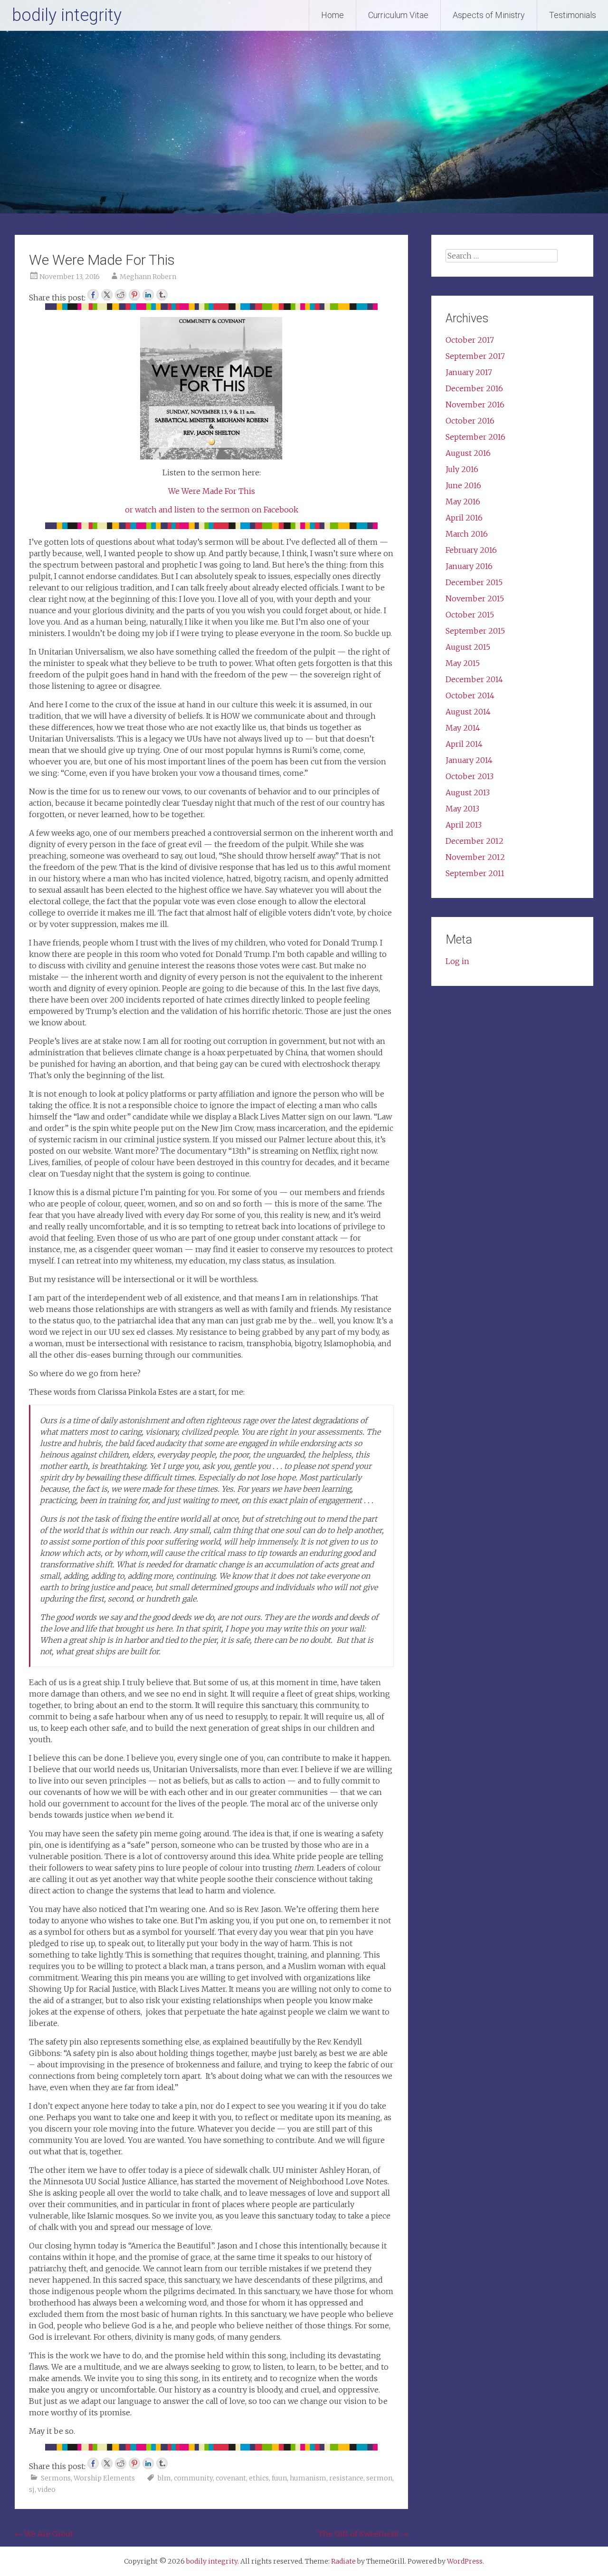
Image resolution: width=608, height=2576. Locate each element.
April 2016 (464, 518)
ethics (259, 2478)
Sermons (56, 2478)
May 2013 (462, 809)
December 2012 (475, 841)
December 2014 (474, 679)
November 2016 (475, 405)
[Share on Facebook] (93, 295)
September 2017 (475, 356)
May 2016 (463, 502)
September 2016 (475, 437)
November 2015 (475, 598)
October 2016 (470, 421)
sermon (379, 2478)
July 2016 (462, 469)
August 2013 (468, 792)
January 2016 (469, 566)
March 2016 (467, 534)
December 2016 (474, 388)
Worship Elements (104, 2478)
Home (332, 15)
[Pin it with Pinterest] (134, 295)
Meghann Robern (148, 277)
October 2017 (470, 340)
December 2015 (474, 582)
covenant (231, 2478)
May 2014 (463, 728)
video (47, 2489)
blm (164, 2478)
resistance (346, 2478)
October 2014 (470, 695)
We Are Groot (44, 2534)
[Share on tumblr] (162, 295)
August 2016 (468, 453)
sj (32, 2489)
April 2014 (464, 744)
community (193, 2478)
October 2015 (470, 615)
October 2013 (470, 776)
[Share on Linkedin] (148, 295)
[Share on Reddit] (121, 295)
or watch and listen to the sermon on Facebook (212, 510)
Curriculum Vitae (398, 15)
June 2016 (463, 485)
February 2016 (471, 550)
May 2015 (463, 663)
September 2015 (475, 631)
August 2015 (468, 647)
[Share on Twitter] (107, 295)
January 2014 (469, 760)
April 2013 (464, 825)
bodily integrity (67, 15)
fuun (279, 2478)
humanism (308, 2478)
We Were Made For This (212, 491)
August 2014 (468, 712)
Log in (457, 961)
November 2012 (475, 857)
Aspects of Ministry (489, 15)
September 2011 (475, 873)
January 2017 (469, 372)
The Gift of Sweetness (363, 2534)
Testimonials (573, 15)
